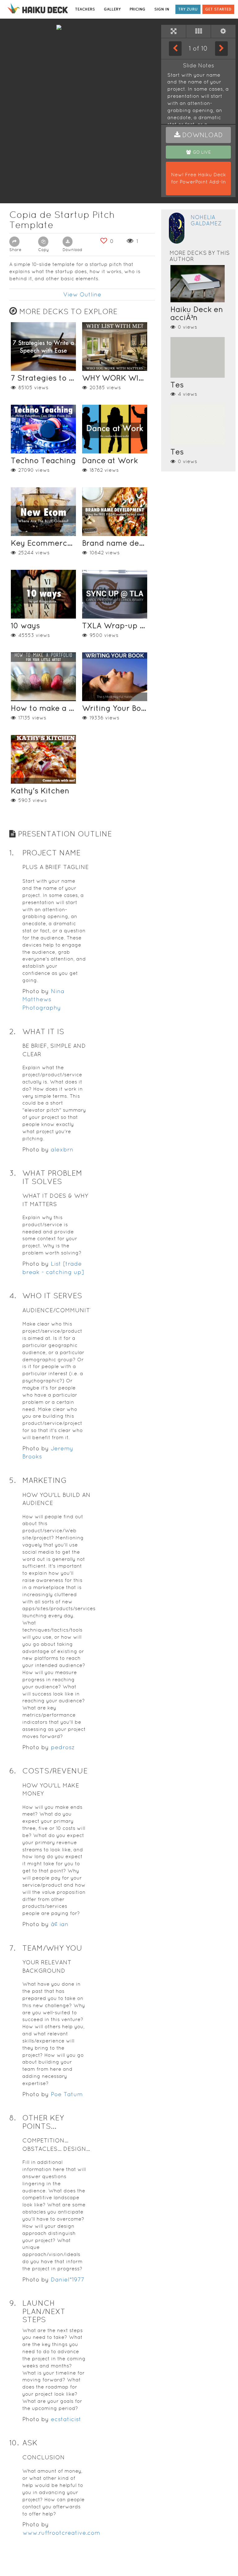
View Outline (82, 294)
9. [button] (13, 2303)
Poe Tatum (67, 2094)
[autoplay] (223, 31)
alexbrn (62, 1149)
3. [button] (13, 1173)
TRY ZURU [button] (188, 9)
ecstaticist (66, 2419)
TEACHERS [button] (85, 9)
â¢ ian (60, 1924)
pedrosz (63, 1747)
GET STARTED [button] (218, 9)
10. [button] (14, 2443)
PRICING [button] (137, 9)
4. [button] (13, 1296)
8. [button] (13, 2118)
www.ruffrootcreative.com (61, 2533)
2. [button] (12, 1031)
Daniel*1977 (68, 2279)
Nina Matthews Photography (43, 999)
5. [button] (13, 1480)
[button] (198, 135)
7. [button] (12, 1948)
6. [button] (13, 1771)
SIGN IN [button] (162, 9)
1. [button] (11, 853)
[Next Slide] (221, 48)
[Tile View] (198, 31)
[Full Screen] (174, 31)
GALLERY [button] (112, 9)
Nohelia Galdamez (206, 220)
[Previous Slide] (175, 48)
